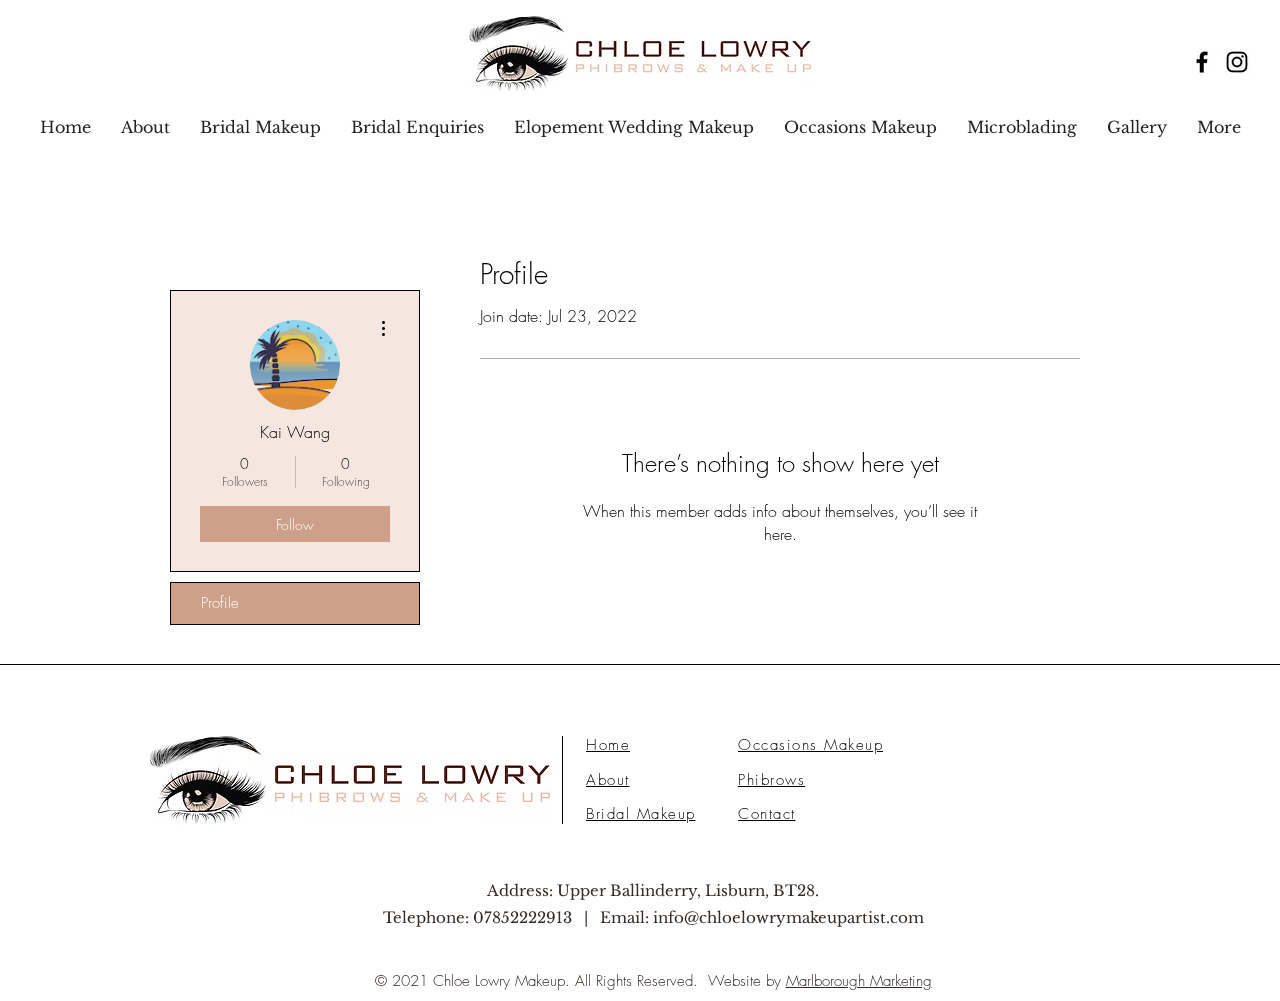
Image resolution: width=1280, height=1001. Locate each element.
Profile (220, 603)
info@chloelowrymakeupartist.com (788, 917)
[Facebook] (1202, 62)
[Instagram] (1237, 62)
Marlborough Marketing (859, 981)
